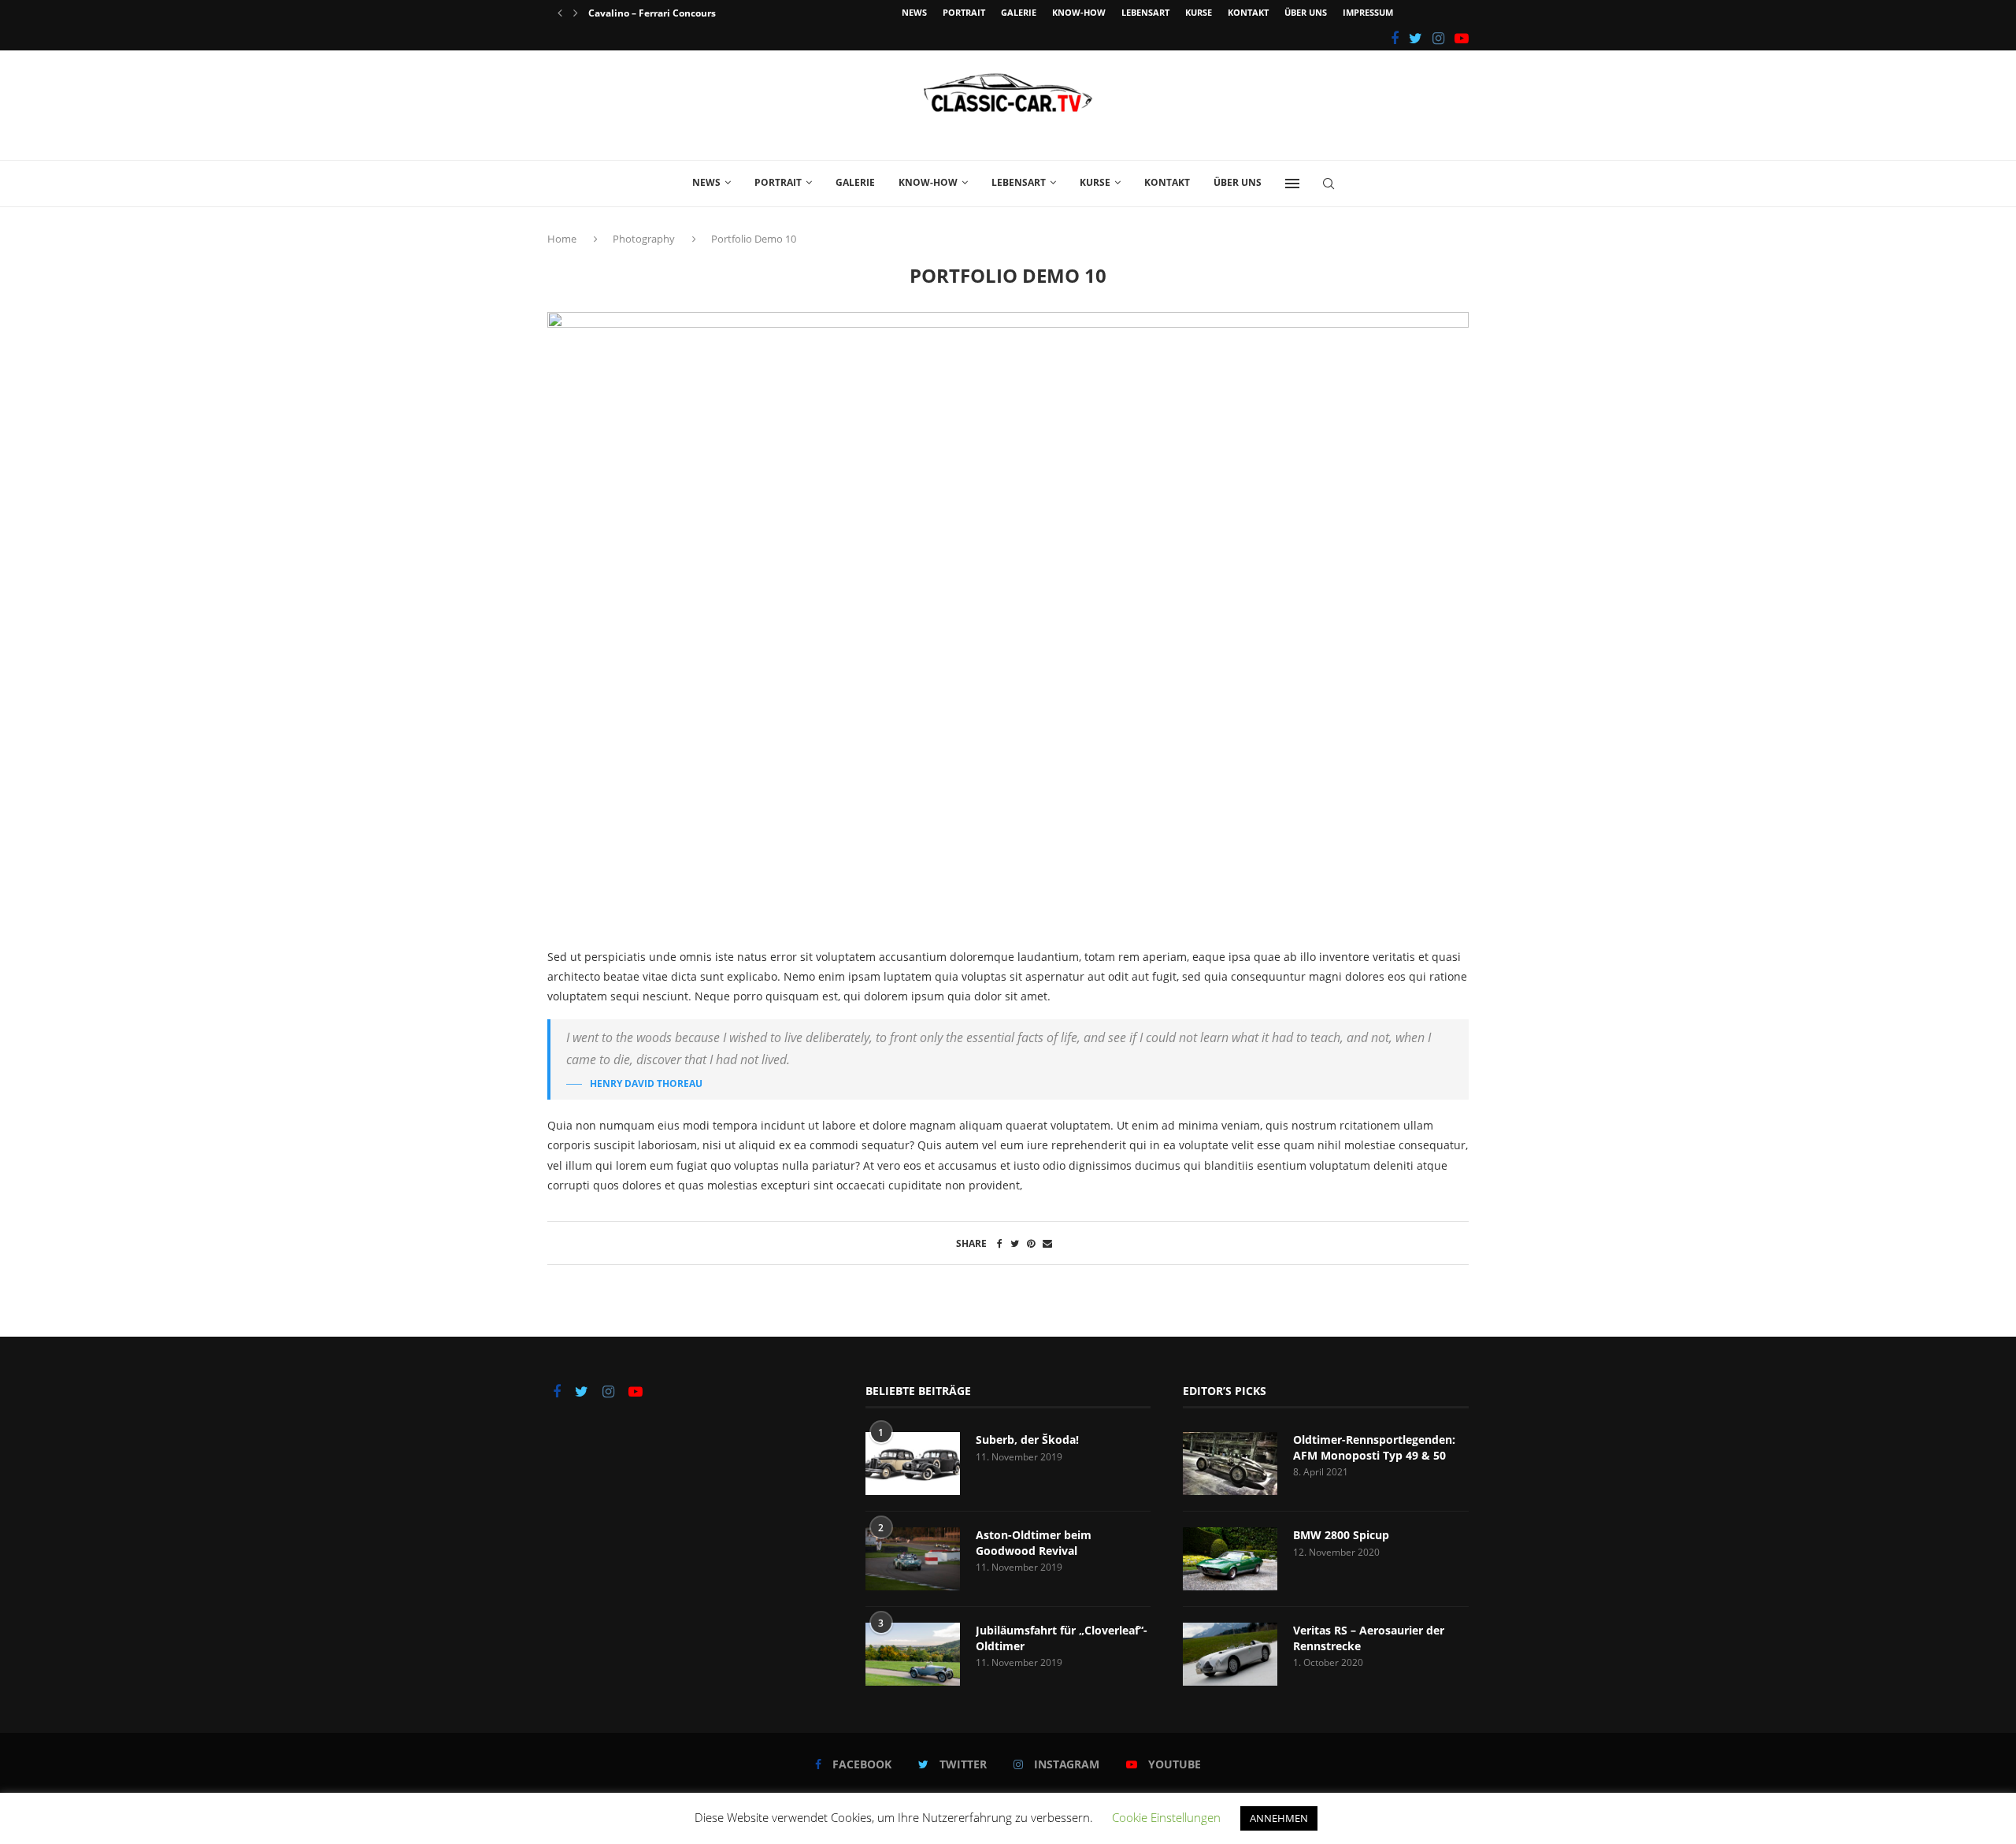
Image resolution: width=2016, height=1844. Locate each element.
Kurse (1199, 12)
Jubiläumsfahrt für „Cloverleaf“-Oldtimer (1062, 1638)
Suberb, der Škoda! (1027, 1440)
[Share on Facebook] (1000, 1243)
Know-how (1079, 12)
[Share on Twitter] (1015, 1243)
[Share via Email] (1047, 1243)
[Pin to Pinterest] (1031, 1243)
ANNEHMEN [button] (1279, 1818)
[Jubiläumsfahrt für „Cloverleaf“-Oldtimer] (913, 1654)
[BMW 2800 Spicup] (1230, 1559)
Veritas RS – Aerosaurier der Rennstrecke (1369, 1638)
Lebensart (1145, 12)
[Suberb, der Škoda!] (913, 1464)
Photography (644, 239)
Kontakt (1248, 12)
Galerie (1019, 12)
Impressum (1368, 12)
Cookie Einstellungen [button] (1166, 1817)
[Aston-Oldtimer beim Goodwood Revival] (913, 1559)
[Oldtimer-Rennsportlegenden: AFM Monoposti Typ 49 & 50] (1230, 1464)
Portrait (964, 12)
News (914, 12)
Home (563, 239)
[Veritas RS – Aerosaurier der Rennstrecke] (1230, 1654)
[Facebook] (1395, 38)
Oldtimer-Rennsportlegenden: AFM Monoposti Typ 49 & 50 (1374, 1447)
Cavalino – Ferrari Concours (652, 13)
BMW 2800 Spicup (1341, 1535)
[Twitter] (1416, 38)
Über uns (1306, 12)
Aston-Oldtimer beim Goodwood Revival (1034, 1543)
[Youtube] (1462, 38)
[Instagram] (1438, 38)
